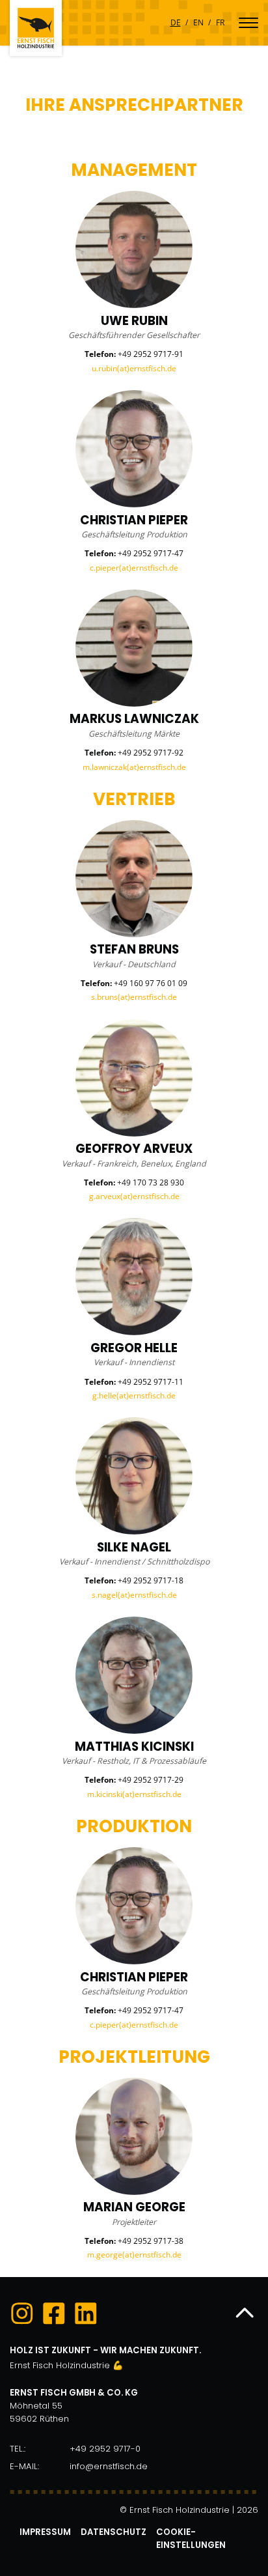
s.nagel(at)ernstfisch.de (134, 1595)
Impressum (45, 2532)
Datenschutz (114, 2532)
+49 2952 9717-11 (151, 1382)
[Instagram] (22, 2315)
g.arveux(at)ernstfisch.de (134, 1196)
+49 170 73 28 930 (151, 1182)
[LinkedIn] (86, 2315)
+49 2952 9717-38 (151, 2241)
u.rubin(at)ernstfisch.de (134, 368)
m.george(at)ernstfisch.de (134, 2255)
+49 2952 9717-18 (151, 1580)
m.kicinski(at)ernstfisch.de (134, 1794)
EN (198, 22)
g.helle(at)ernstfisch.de (134, 1395)
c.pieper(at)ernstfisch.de (134, 568)
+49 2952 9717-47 (151, 553)
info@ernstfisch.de (109, 2466)
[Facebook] (54, 2315)
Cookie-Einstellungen (191, 2539)
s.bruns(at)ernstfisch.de (134, 997)
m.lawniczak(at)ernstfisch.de (134, 767)
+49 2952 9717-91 (151, 354)
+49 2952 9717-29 (151, 1780)
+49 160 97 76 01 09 (151, 983)
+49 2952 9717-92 (151, 753)
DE (176, 22)
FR (220, 22)
